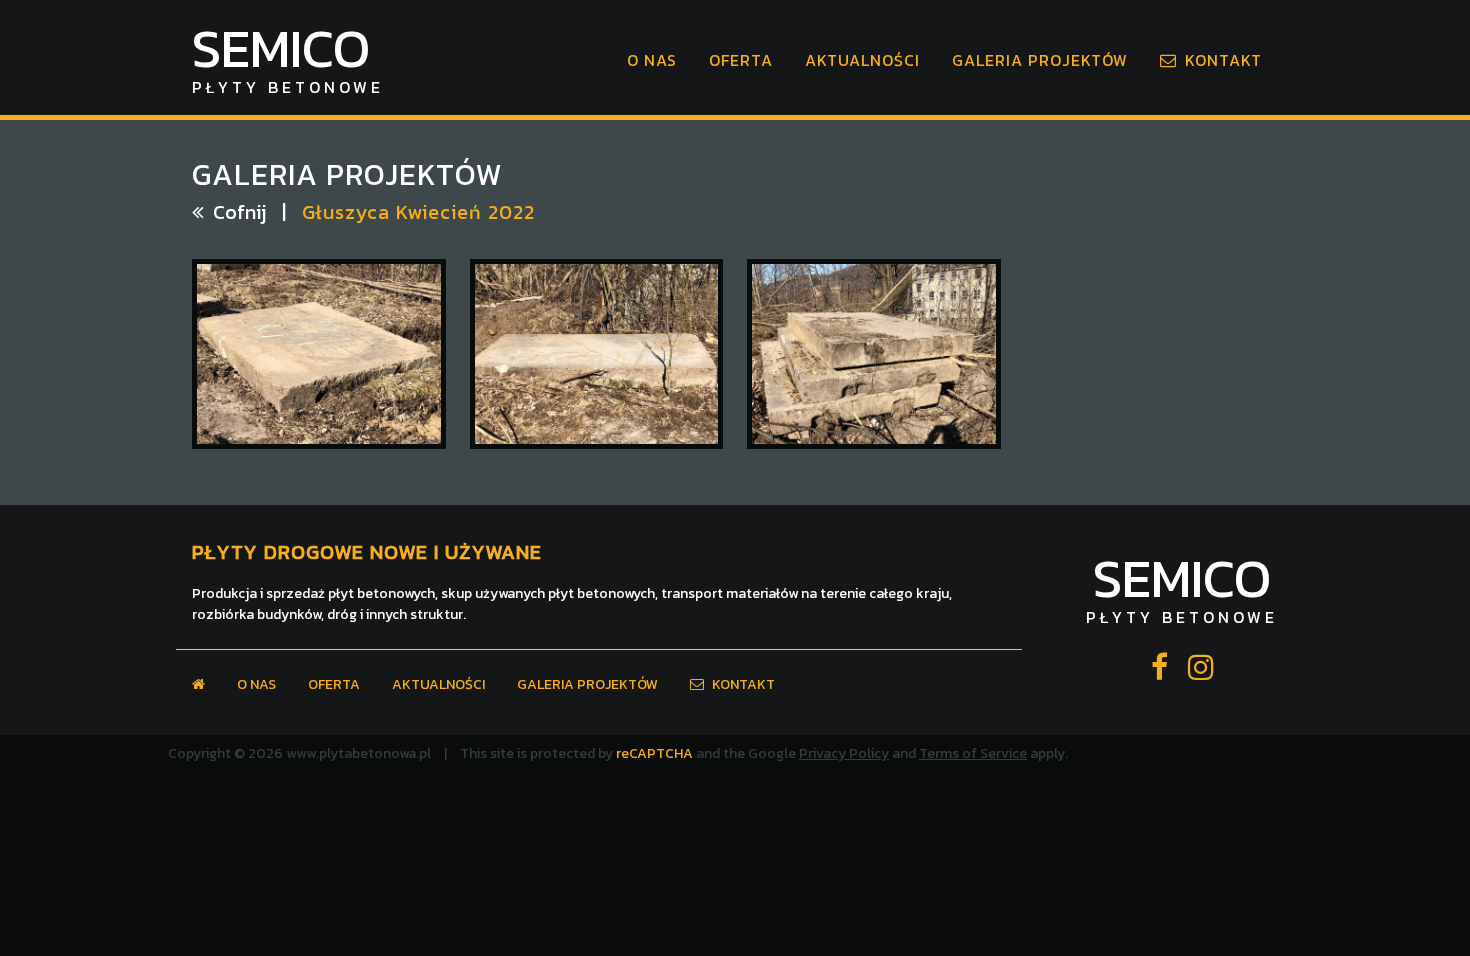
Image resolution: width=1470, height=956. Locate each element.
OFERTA (741, 60)
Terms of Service (973, 753)
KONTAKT (1223, 60)
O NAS (652, 60)
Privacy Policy (844, 753)
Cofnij (239, 212)
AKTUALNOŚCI (862, 60)
